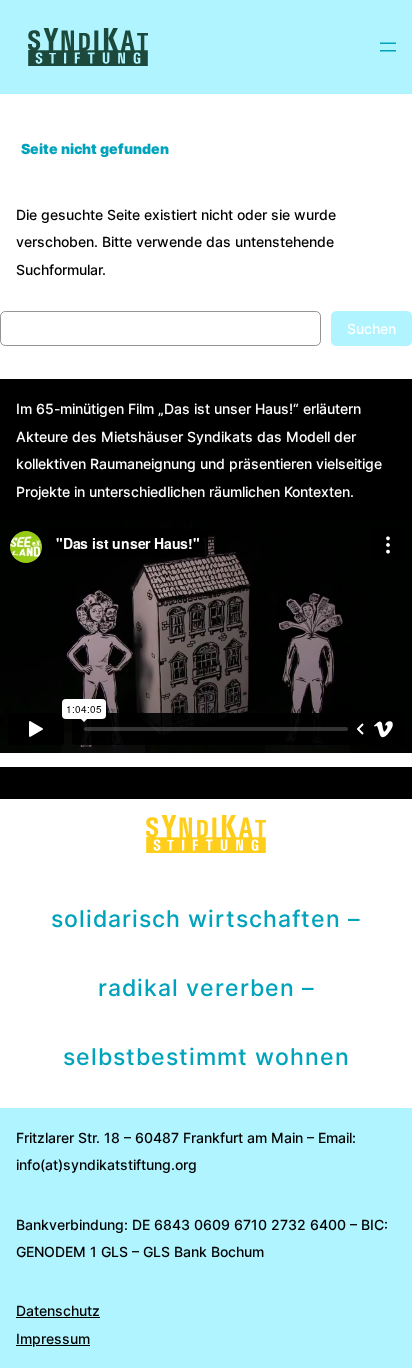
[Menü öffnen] (388, 47)
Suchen (371, 328)
